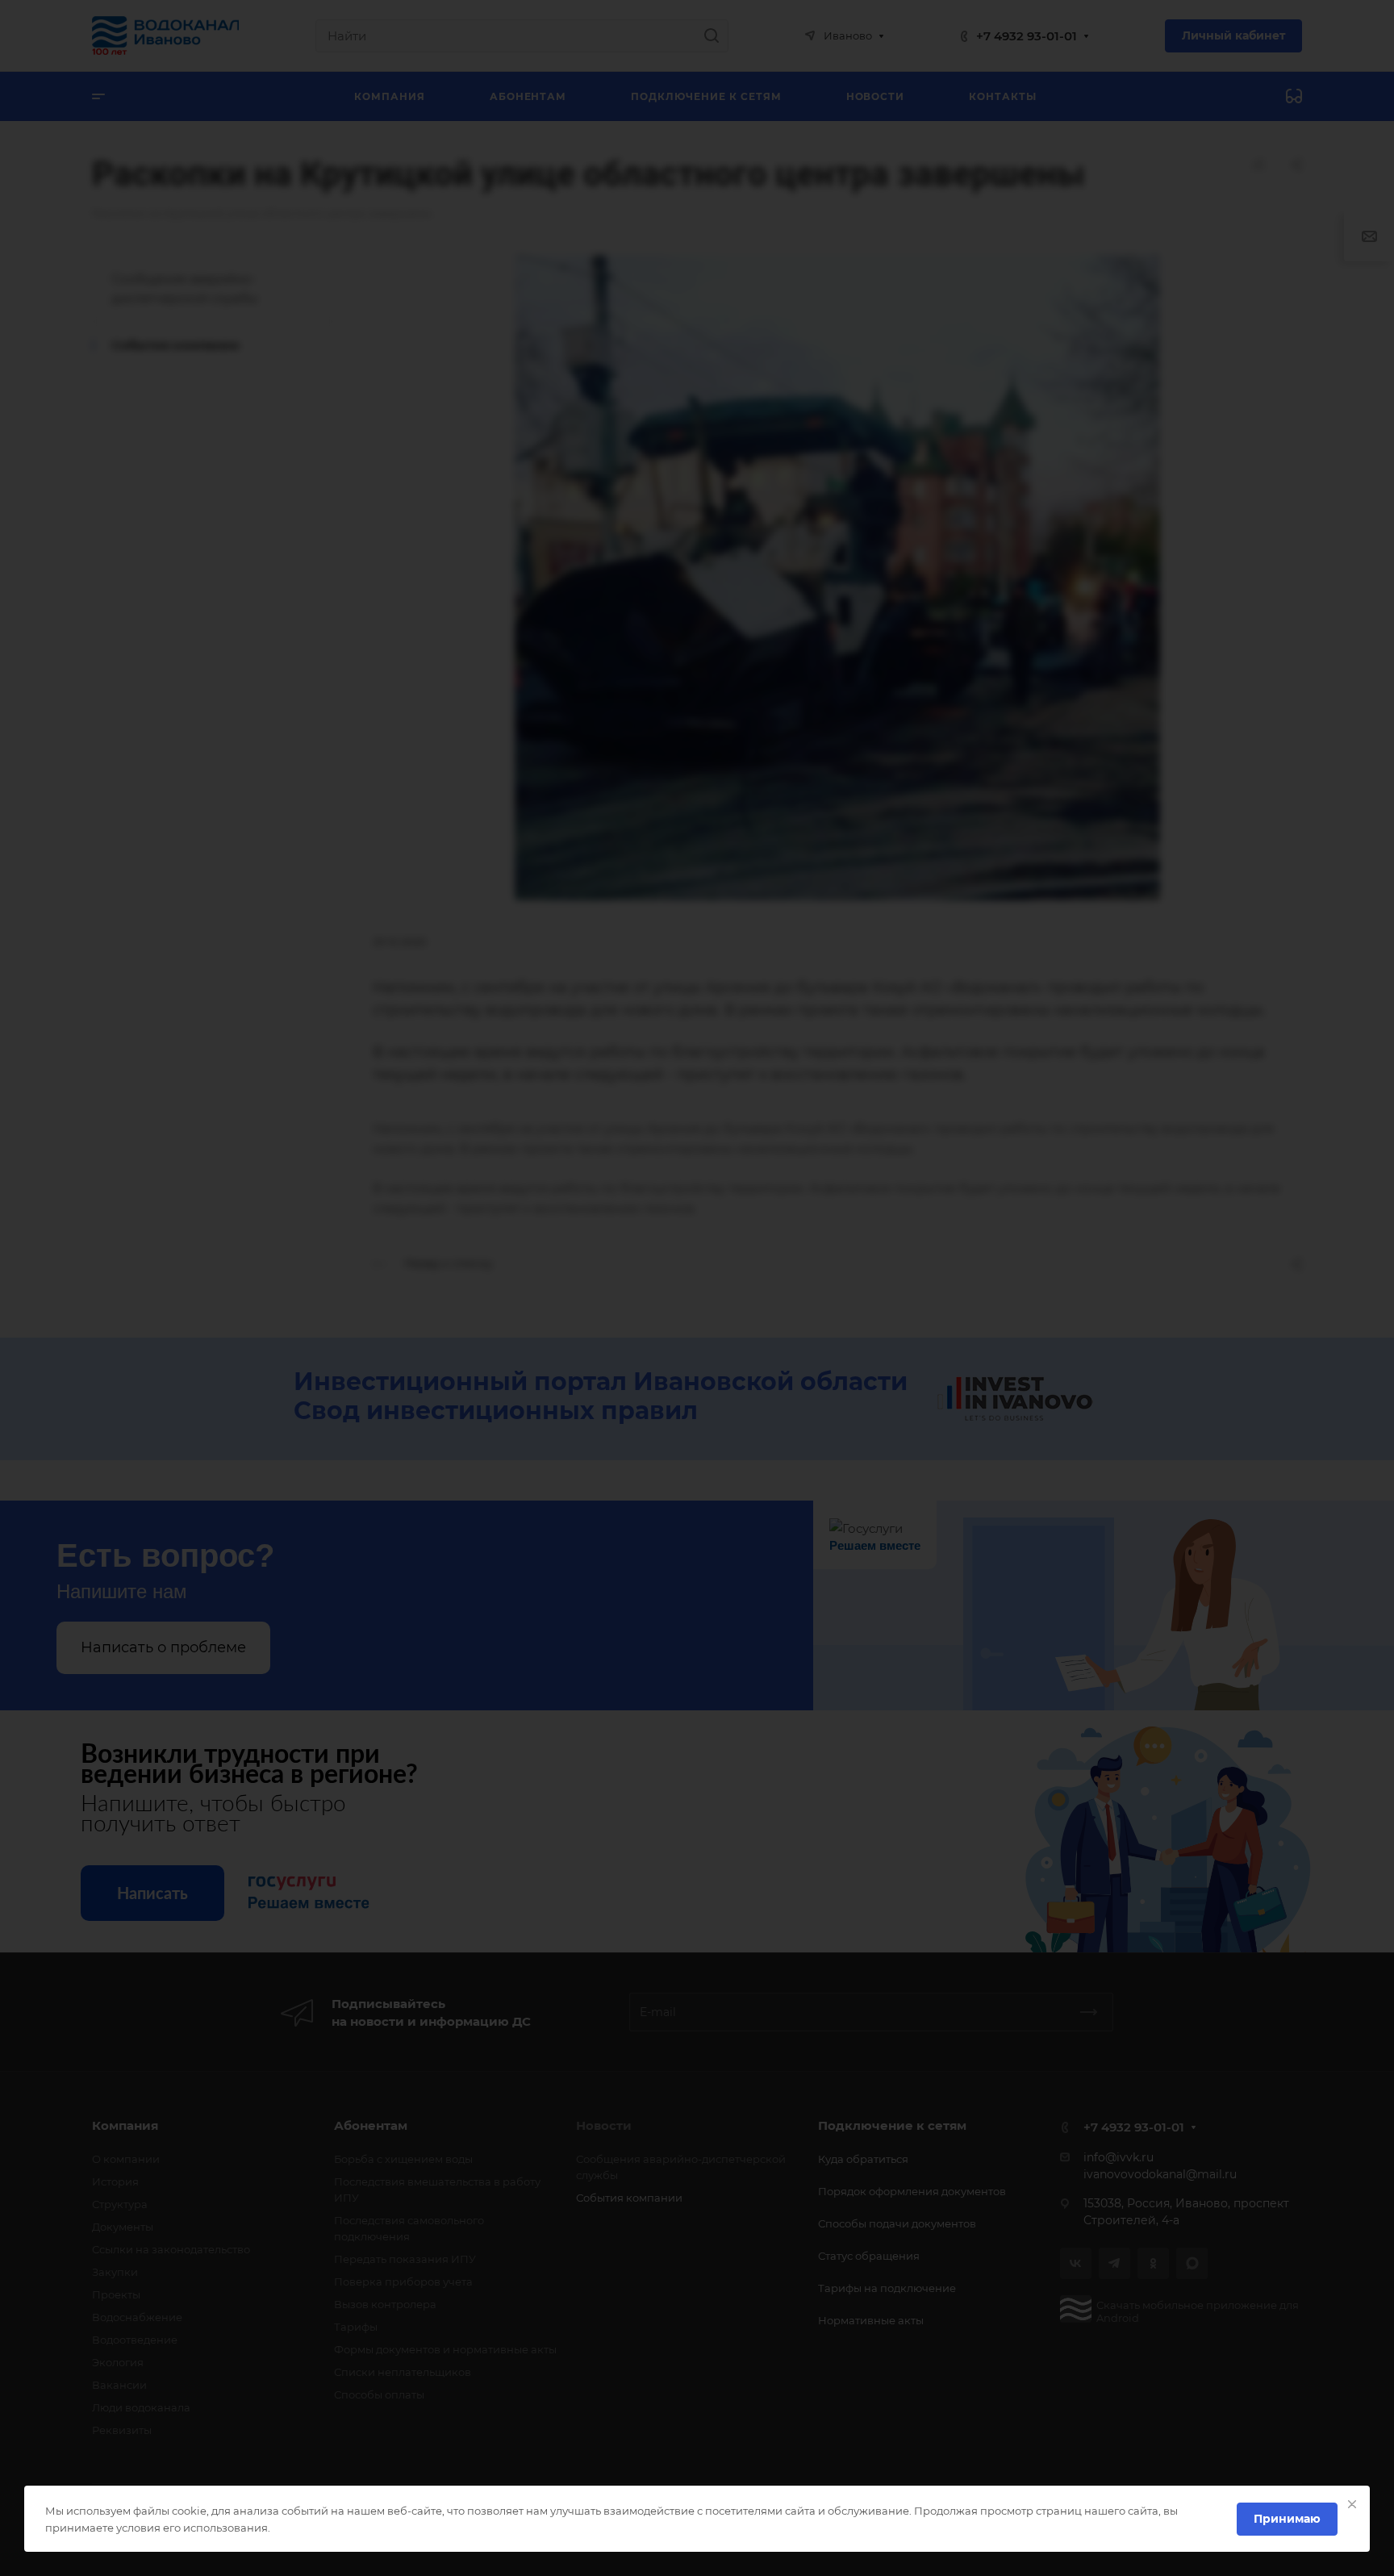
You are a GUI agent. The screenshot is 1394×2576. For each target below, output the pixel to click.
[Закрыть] (1352, 2504)
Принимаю (1287, 2519)
